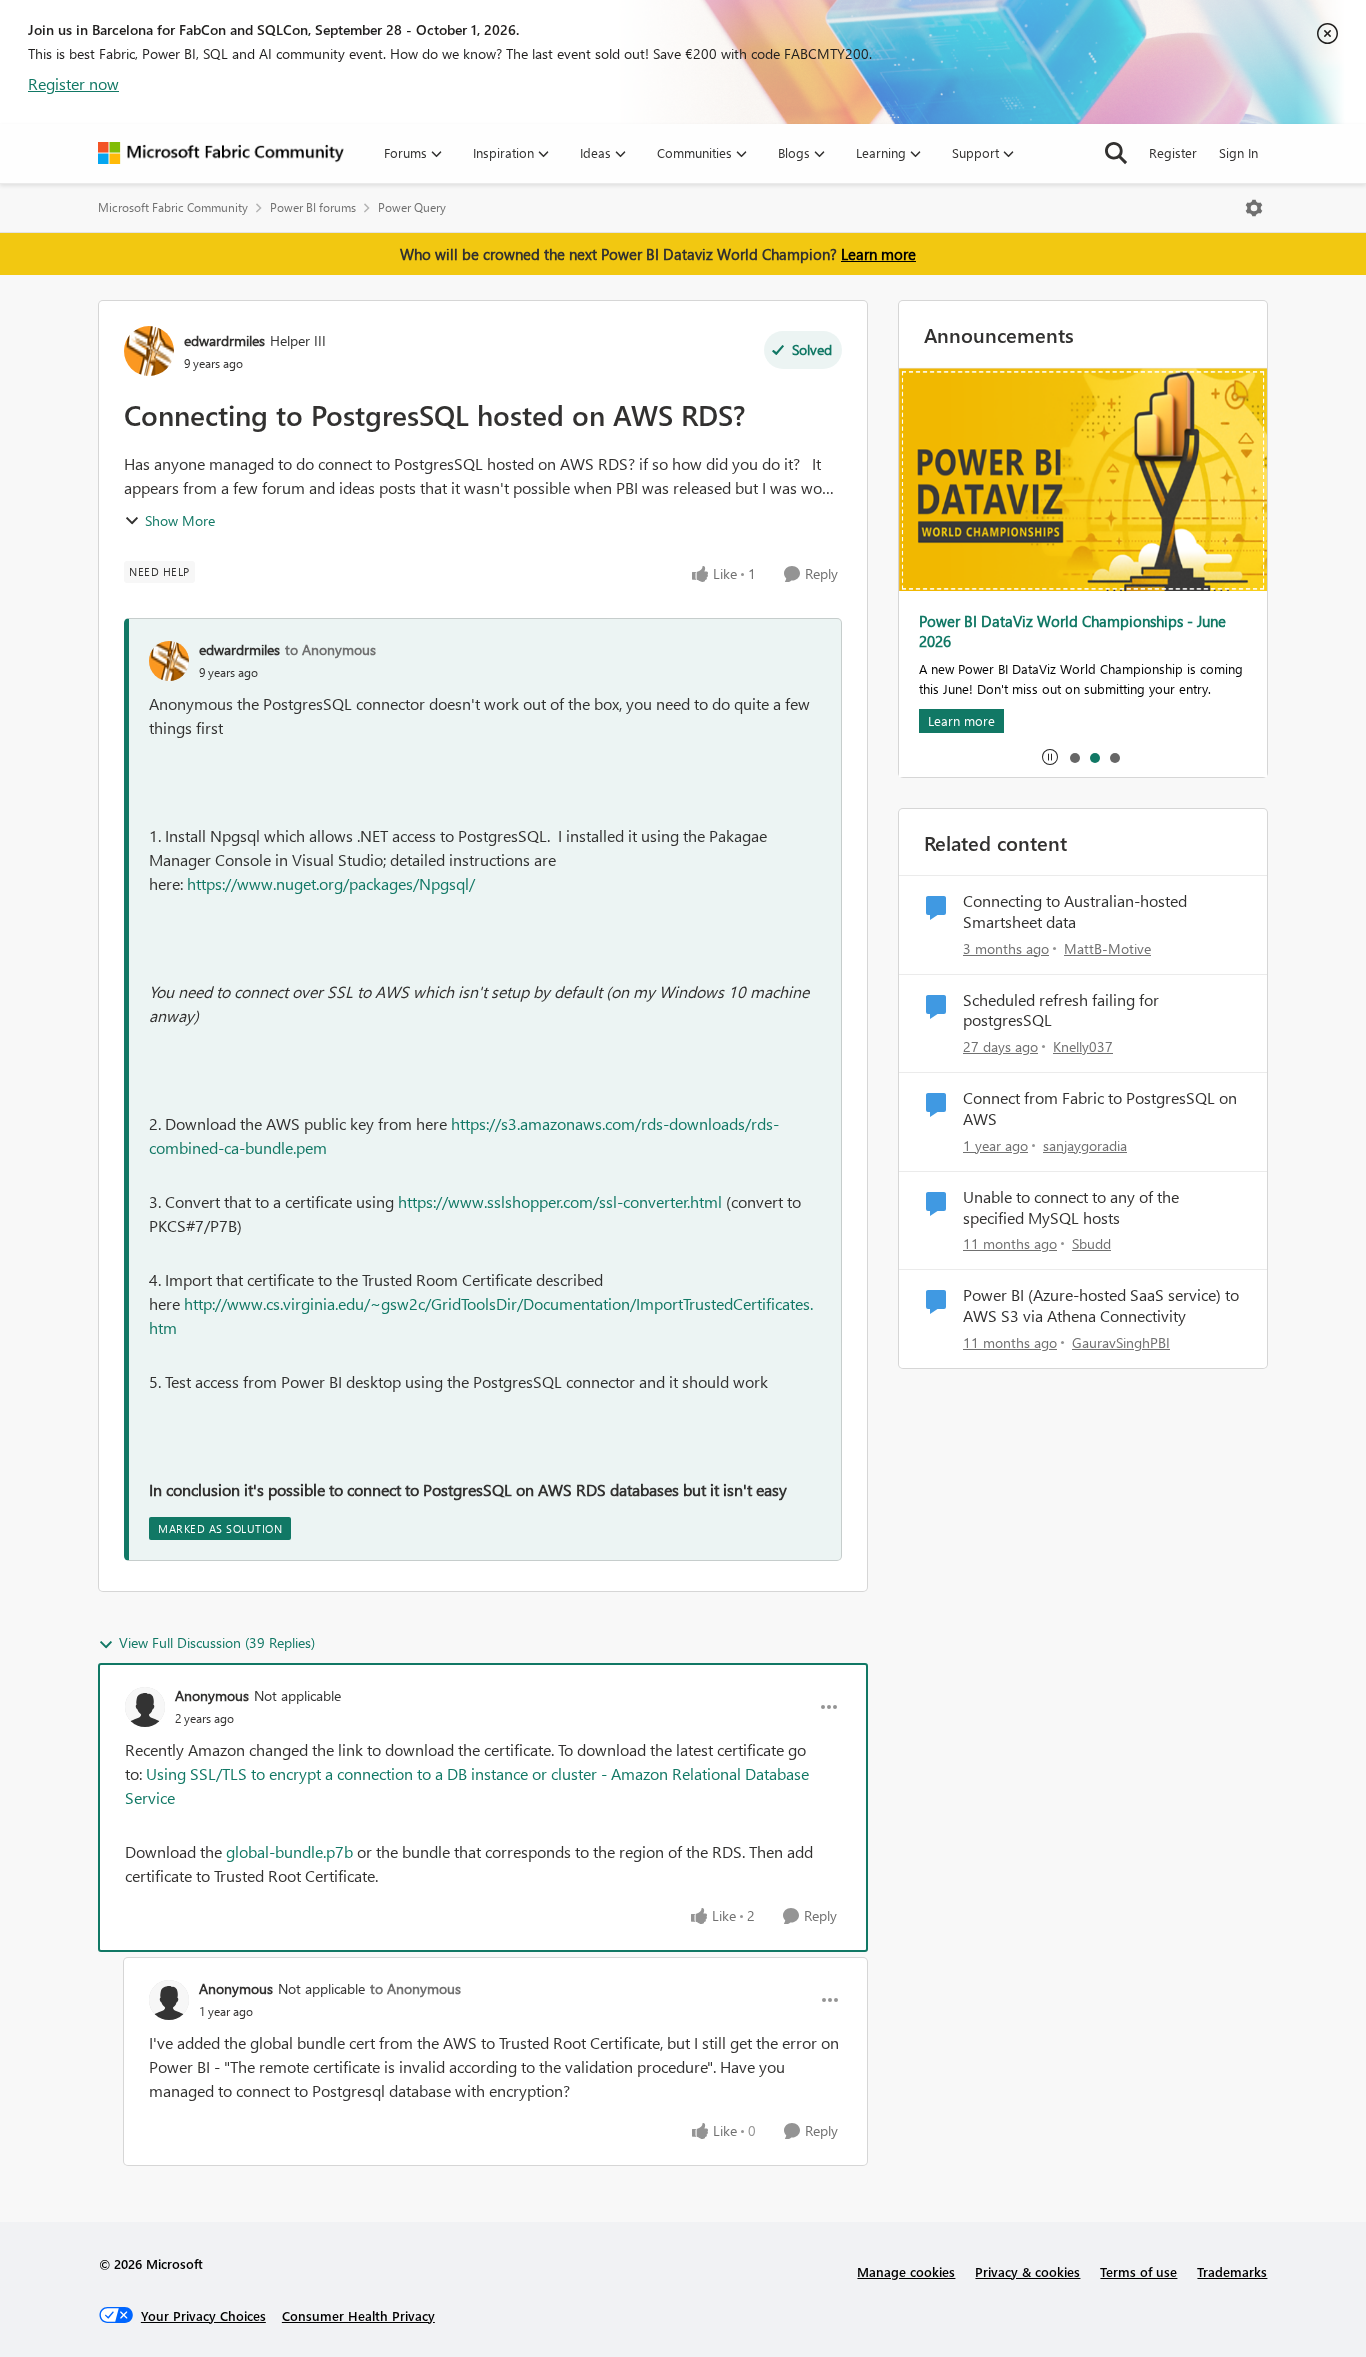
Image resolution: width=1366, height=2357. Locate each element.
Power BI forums (313, 207)
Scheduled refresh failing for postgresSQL (1061, 1010)
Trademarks (1232, 2271)
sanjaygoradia (1085, 1145)
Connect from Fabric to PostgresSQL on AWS (1100, 1108)
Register (1173, 152)
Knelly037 (1083, 1046)
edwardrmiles (224, 340)
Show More (180, 520)
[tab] (1074, 757)
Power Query (412, 207)
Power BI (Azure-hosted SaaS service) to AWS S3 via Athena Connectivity (1101, 1305)
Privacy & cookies (1027, 2271)
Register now (73, 83)
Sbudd (1091, 1243)
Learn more (878, 254)
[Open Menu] (1254, 208)
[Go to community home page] (221, 153)
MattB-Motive (1107, 948)
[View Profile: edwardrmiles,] (169, 661)
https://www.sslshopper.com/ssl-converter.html (560, 1201)
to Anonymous (330, 649)
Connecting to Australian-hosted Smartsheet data (1075, 911)
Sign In (1238, 152)
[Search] (1116, 153)
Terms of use (1138, 2271)
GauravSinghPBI (1121, 1342)
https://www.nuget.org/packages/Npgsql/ (331, 883)
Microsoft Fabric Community (173, 207)
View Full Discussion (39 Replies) (217, 1642)
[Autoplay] (1050, 757)
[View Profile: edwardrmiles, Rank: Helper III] (149, 351)
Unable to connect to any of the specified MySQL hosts (1071, 1207)
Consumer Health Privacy (358, 2315)
